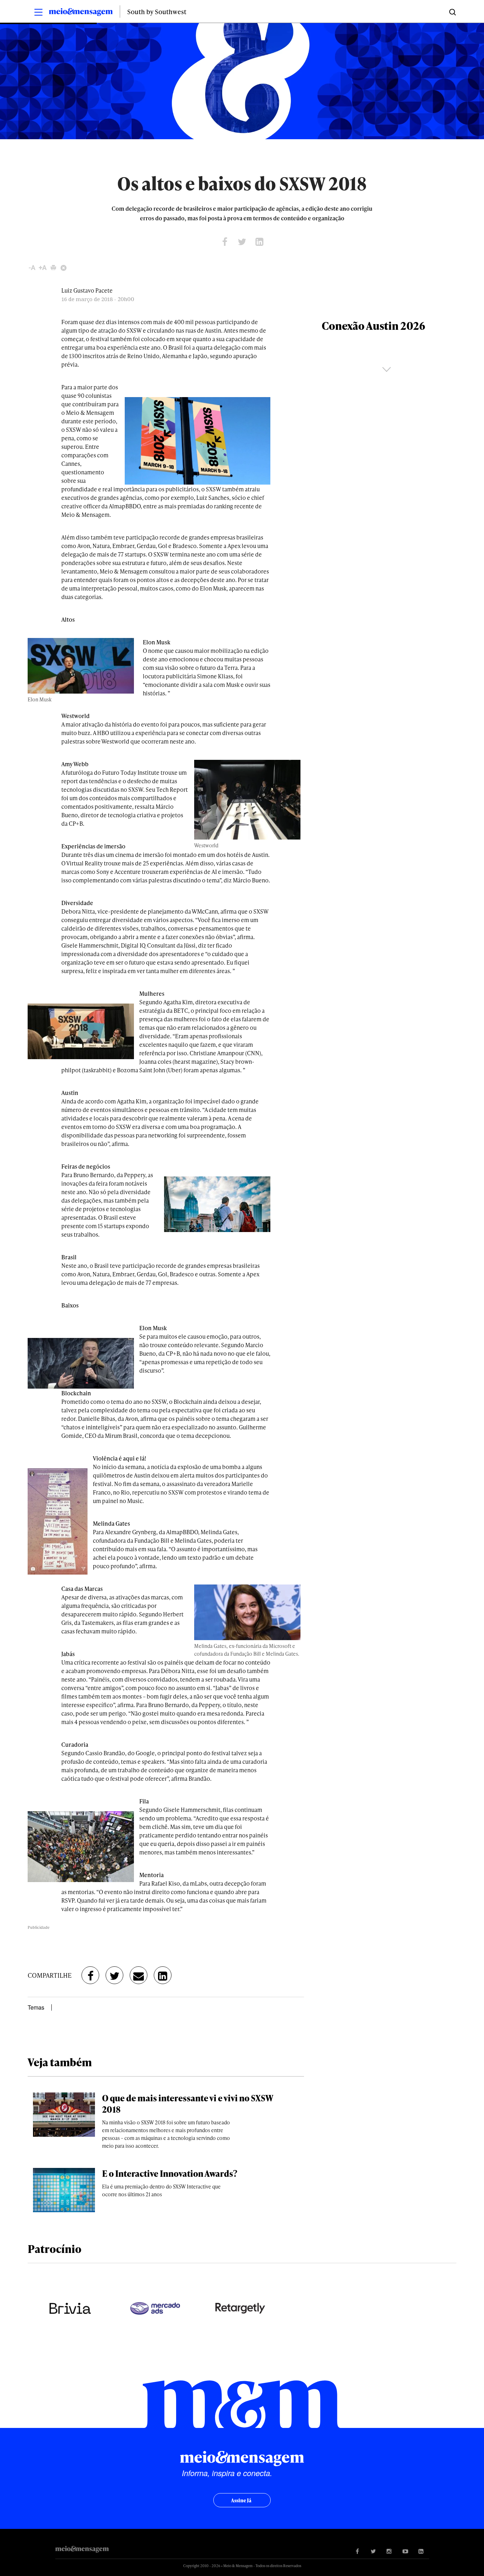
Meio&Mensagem (81, 13)
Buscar (452, 12)
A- (32, 268)
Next (387, 369)
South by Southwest (157, 12)
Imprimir (53, 268)
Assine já (241, 2500)
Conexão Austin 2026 (373, 326)
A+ (43, 268)
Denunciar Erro (64, 268)
